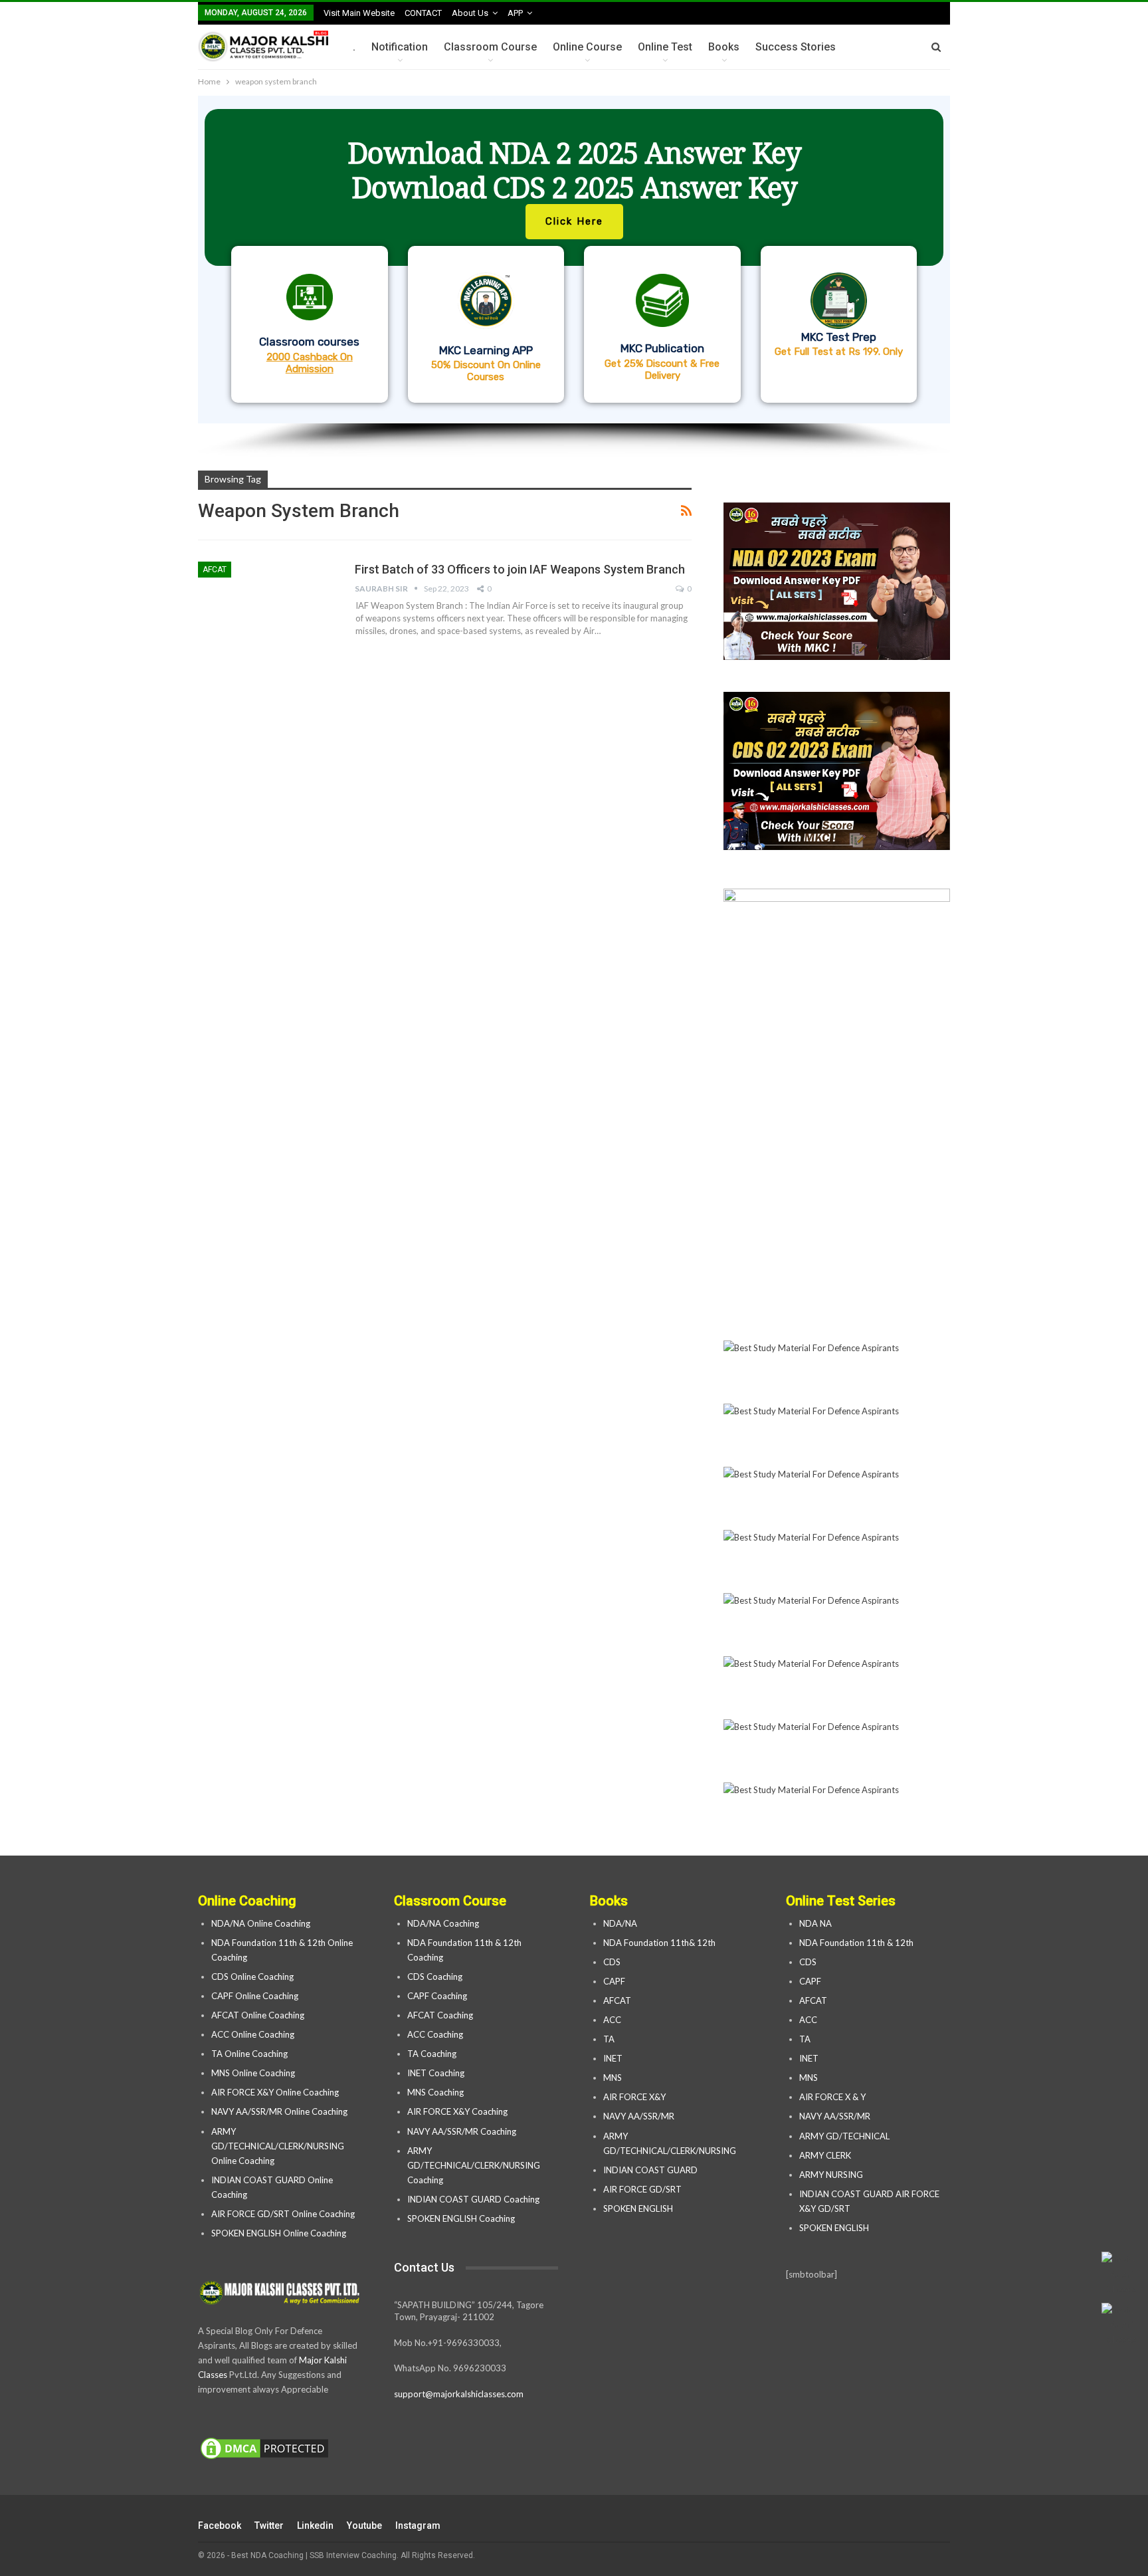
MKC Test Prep (839, 337)
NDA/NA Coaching (443, 1923)
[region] (574, 276)
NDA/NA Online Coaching (261, 1923)
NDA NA (815, 1923)
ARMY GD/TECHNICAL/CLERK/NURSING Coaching (474, 2165)
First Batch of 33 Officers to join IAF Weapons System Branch (520, 569)
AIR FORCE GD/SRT (643, 2189)
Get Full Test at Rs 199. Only (839, 352)
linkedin (315, 2525)
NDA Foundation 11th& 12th (659, 1943)
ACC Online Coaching (253, 2034)
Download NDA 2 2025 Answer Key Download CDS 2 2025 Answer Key (574, 170)
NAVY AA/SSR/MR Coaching (462, 2131)
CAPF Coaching (437, 1996)
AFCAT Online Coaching (258, 2015)
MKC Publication (662, 348)
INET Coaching (436, 2073)
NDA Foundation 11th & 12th (856, 1943)
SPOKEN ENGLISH (639, 2208)
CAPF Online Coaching (255, 1996)
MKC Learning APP (486, 350)
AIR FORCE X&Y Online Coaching (275, 2092)
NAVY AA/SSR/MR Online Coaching (279, 2111)
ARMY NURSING (831, 2175)
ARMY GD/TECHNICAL (844, 2136)
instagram (418, 2525)
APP (515, 13)
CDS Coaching (435, 1977)
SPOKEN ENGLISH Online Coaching (279, 2233)
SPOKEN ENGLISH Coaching (461, 2218)
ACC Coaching (435, 2034)
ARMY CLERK (825, 2155)
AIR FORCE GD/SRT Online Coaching (283, 2214)
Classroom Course (490, 47)
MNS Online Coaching (253, 2073)
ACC (612, 2020)
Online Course (587, 47)
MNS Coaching (435, 2092)
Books (724, 47)
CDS (612, 1962)
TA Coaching (432, 2054)
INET (613, 2058)
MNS (613, 2078)
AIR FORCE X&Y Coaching (457, 2111)
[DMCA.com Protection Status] (264, 2449)
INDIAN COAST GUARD (651, 2170)
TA (609, 2039)
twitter (269, 2525)
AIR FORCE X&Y (635, 2097)
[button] (574, 260)
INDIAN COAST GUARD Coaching (473, 2199)
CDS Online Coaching (252, 1977)
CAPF (614, 1981)
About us (470, 13)
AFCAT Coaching (440, 2015)
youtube (364, 2525)
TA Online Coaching (249, 2054)
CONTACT (423, 13)
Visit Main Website (359, 13)
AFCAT (215, 570)
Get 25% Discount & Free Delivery (662, 370)
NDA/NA (620, 1923)
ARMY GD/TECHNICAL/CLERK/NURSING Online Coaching (278, 2146)
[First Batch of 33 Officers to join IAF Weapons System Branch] (268, 606)
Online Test (665, 47)
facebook (220, 2525)
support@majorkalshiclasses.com (459, 2394)
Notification (400, 47)
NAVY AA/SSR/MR (639, 2116)
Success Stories (796, 47)
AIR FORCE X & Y (832, 2097)
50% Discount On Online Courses (486, 371)
